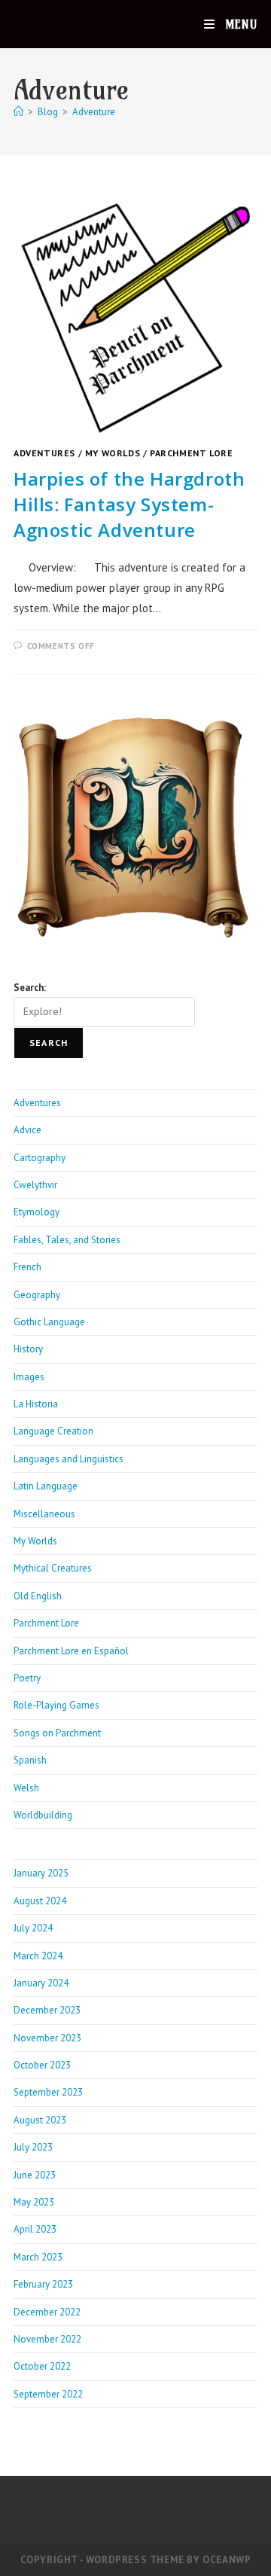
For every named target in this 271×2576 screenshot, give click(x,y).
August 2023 (40, 2120)
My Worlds (113, 453)
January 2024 (41, 1983)
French (27, 1267)
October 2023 (42, 2065)
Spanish (30, 1760)
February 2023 (43, 2284)
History (28, 1349)
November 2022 (47, 2339)
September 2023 (48, 2092)
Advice (27, 1130)
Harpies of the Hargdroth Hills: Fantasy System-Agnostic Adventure (129, 504)
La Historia (36, 1404)
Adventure (94, 112)
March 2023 (38, 2257)
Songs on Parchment (57, 1733)
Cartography (40, 1158)
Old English (38, 1596)
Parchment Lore (191, 453)
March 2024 (38, 1956)
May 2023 (34, 2202)
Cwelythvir (35, 1185)
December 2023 (47, 2010)
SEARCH (49, 1043)
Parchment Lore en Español (71, 1651)
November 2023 (47, 2038)
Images (29, 1377)
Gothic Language (49, 1322)
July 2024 (33, 1928)
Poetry (27, 1678)
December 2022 (47, 2312)
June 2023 (35, 2175)
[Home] (18, 112)
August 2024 (40, 1901)
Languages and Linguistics (69, 1459)
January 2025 (41, 1873)
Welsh (26, 1788)
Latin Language (46, 1486)
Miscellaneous (44, 1514)
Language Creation (53, 1431)
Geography (37, 1295)
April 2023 (35, 2229)
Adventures (44, 453)
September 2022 (48, 2394)
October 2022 (42, 2366)
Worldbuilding (43, 1815)
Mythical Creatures (53, 1568)
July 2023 (33, 2147)
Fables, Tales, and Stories (67, 1240)
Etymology (37, 1212)
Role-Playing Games (56, 1705)
